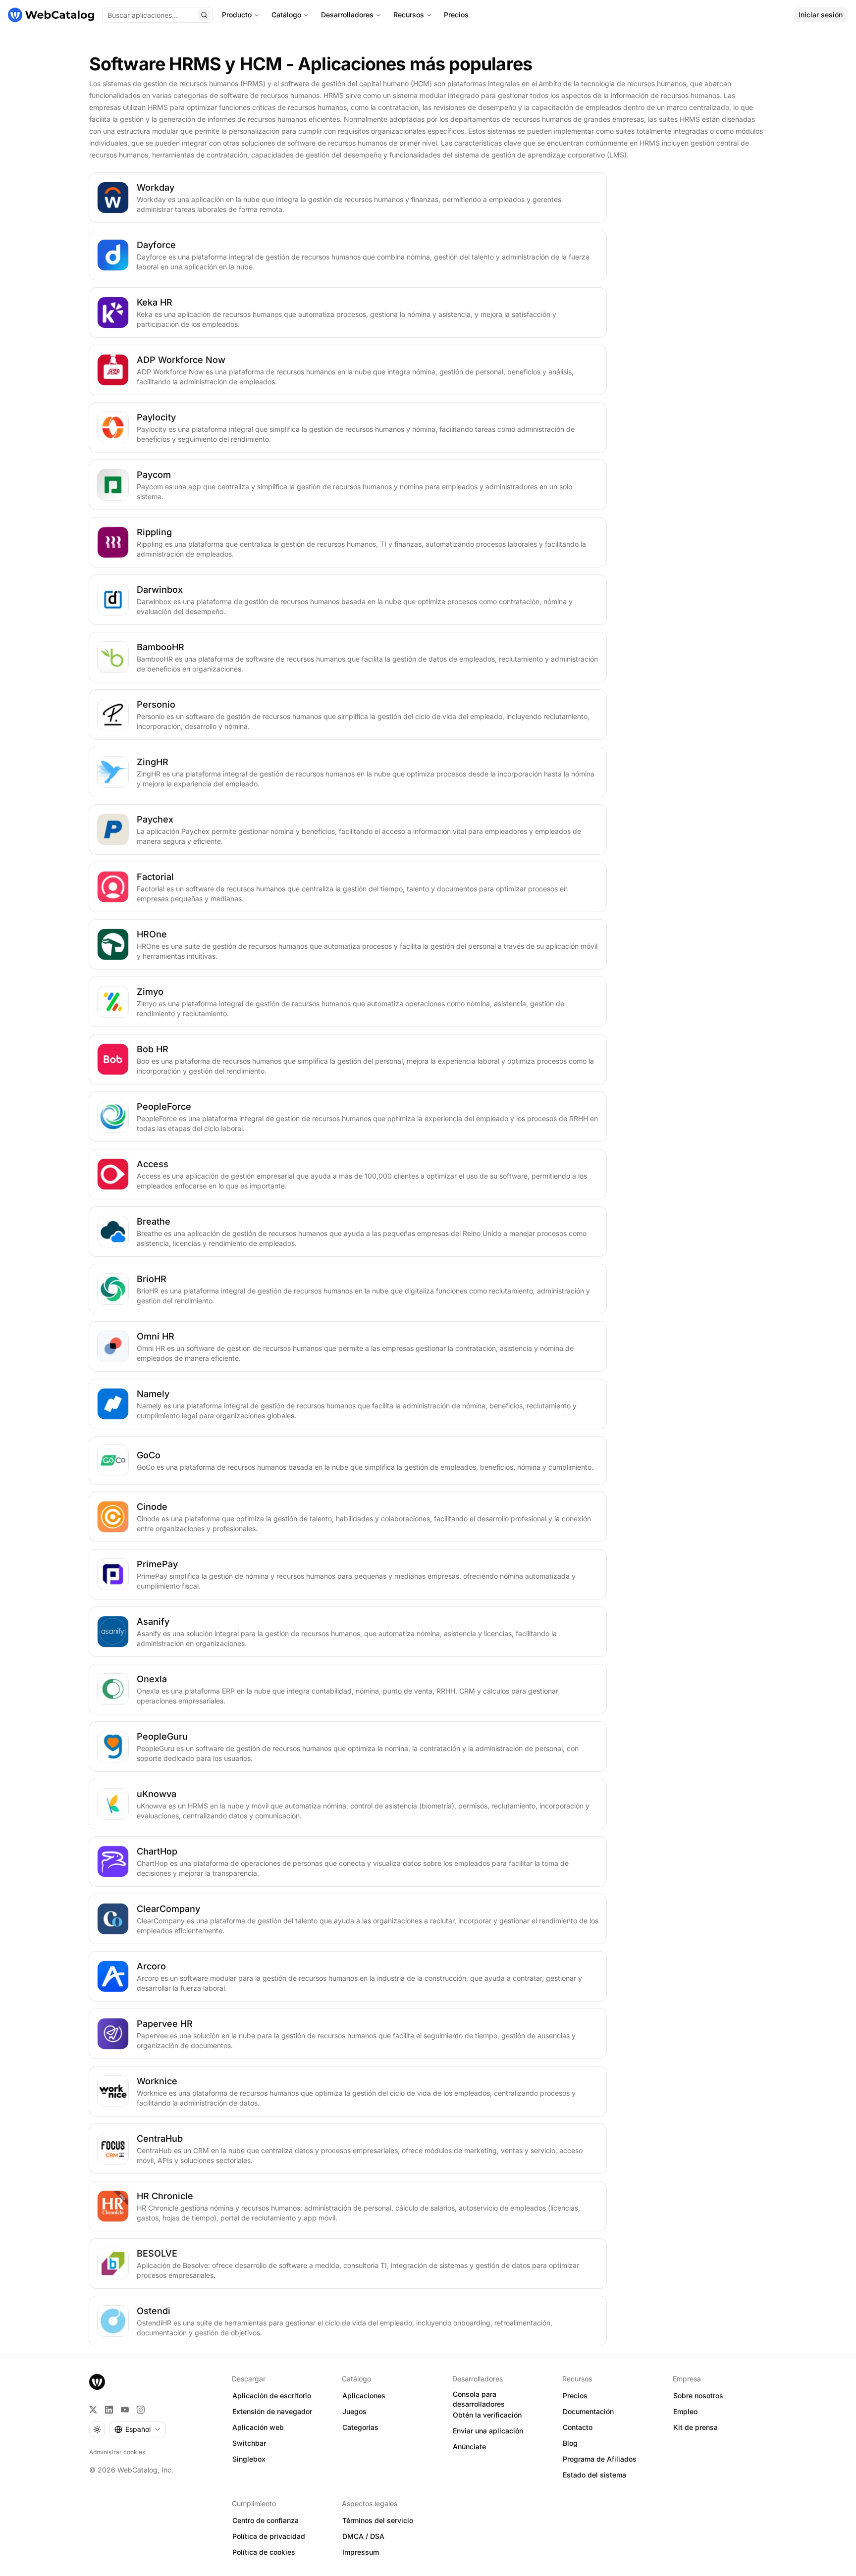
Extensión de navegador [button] (272, 2411)
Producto (237, 15)
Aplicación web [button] (258, 2427)
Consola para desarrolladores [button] (479, 2399)
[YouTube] (125, 2410)
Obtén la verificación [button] (487, 2415)
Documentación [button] (588, 2411)
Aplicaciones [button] (364, 2396)
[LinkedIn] (109, 2410)
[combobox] (137, 2429)
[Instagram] (141, 2410)
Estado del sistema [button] (594, 2475)
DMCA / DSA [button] (363, 2536)
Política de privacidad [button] (269, 2536)
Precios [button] (575, 2396)
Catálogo (286, 15)
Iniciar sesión (821, 15)
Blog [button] (570, 2443)
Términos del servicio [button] (378, 2520)
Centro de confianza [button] (266, 2520)
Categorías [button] (360, 2427)
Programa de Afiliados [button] (600, 2459)
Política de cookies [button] (264, 2552)
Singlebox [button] (249, 2459)
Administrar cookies (117, 2452)
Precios (456, 15)
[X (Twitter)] (93, 2410)
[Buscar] (204, 15)
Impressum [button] (361, 2552)
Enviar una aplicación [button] (488, 2431)
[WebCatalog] (97, 2382)
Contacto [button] (578, 2427)
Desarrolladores (347, 15)
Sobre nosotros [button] (698, 2396)
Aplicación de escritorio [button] (272, 2396)
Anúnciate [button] (469, 2447)
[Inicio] (51, 15)
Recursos (409, 15)
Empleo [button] (685, 2411)
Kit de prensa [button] (695, 2427)
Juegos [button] (354, 2411)
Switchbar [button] (249, 2443)
